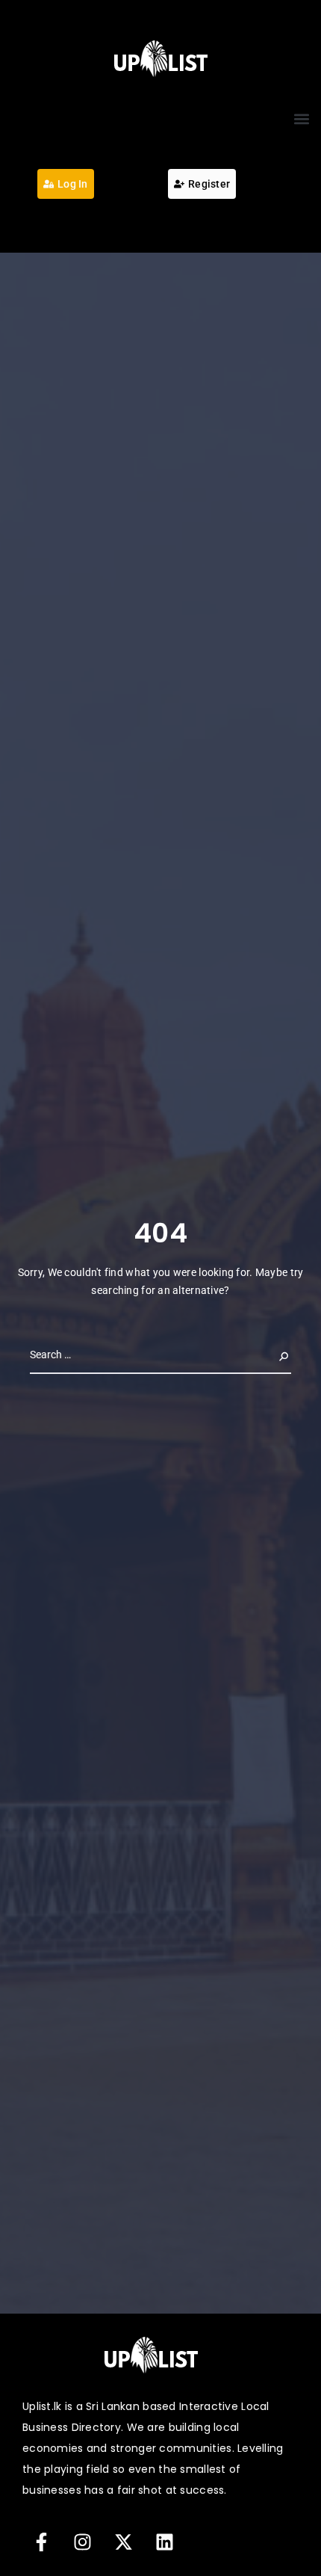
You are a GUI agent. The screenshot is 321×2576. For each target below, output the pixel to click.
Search (272, 1354)
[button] (301, 119)
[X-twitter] (123, 2542)
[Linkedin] (164, 2542)
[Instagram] (82, 2542)
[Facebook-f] (41, 2542)
